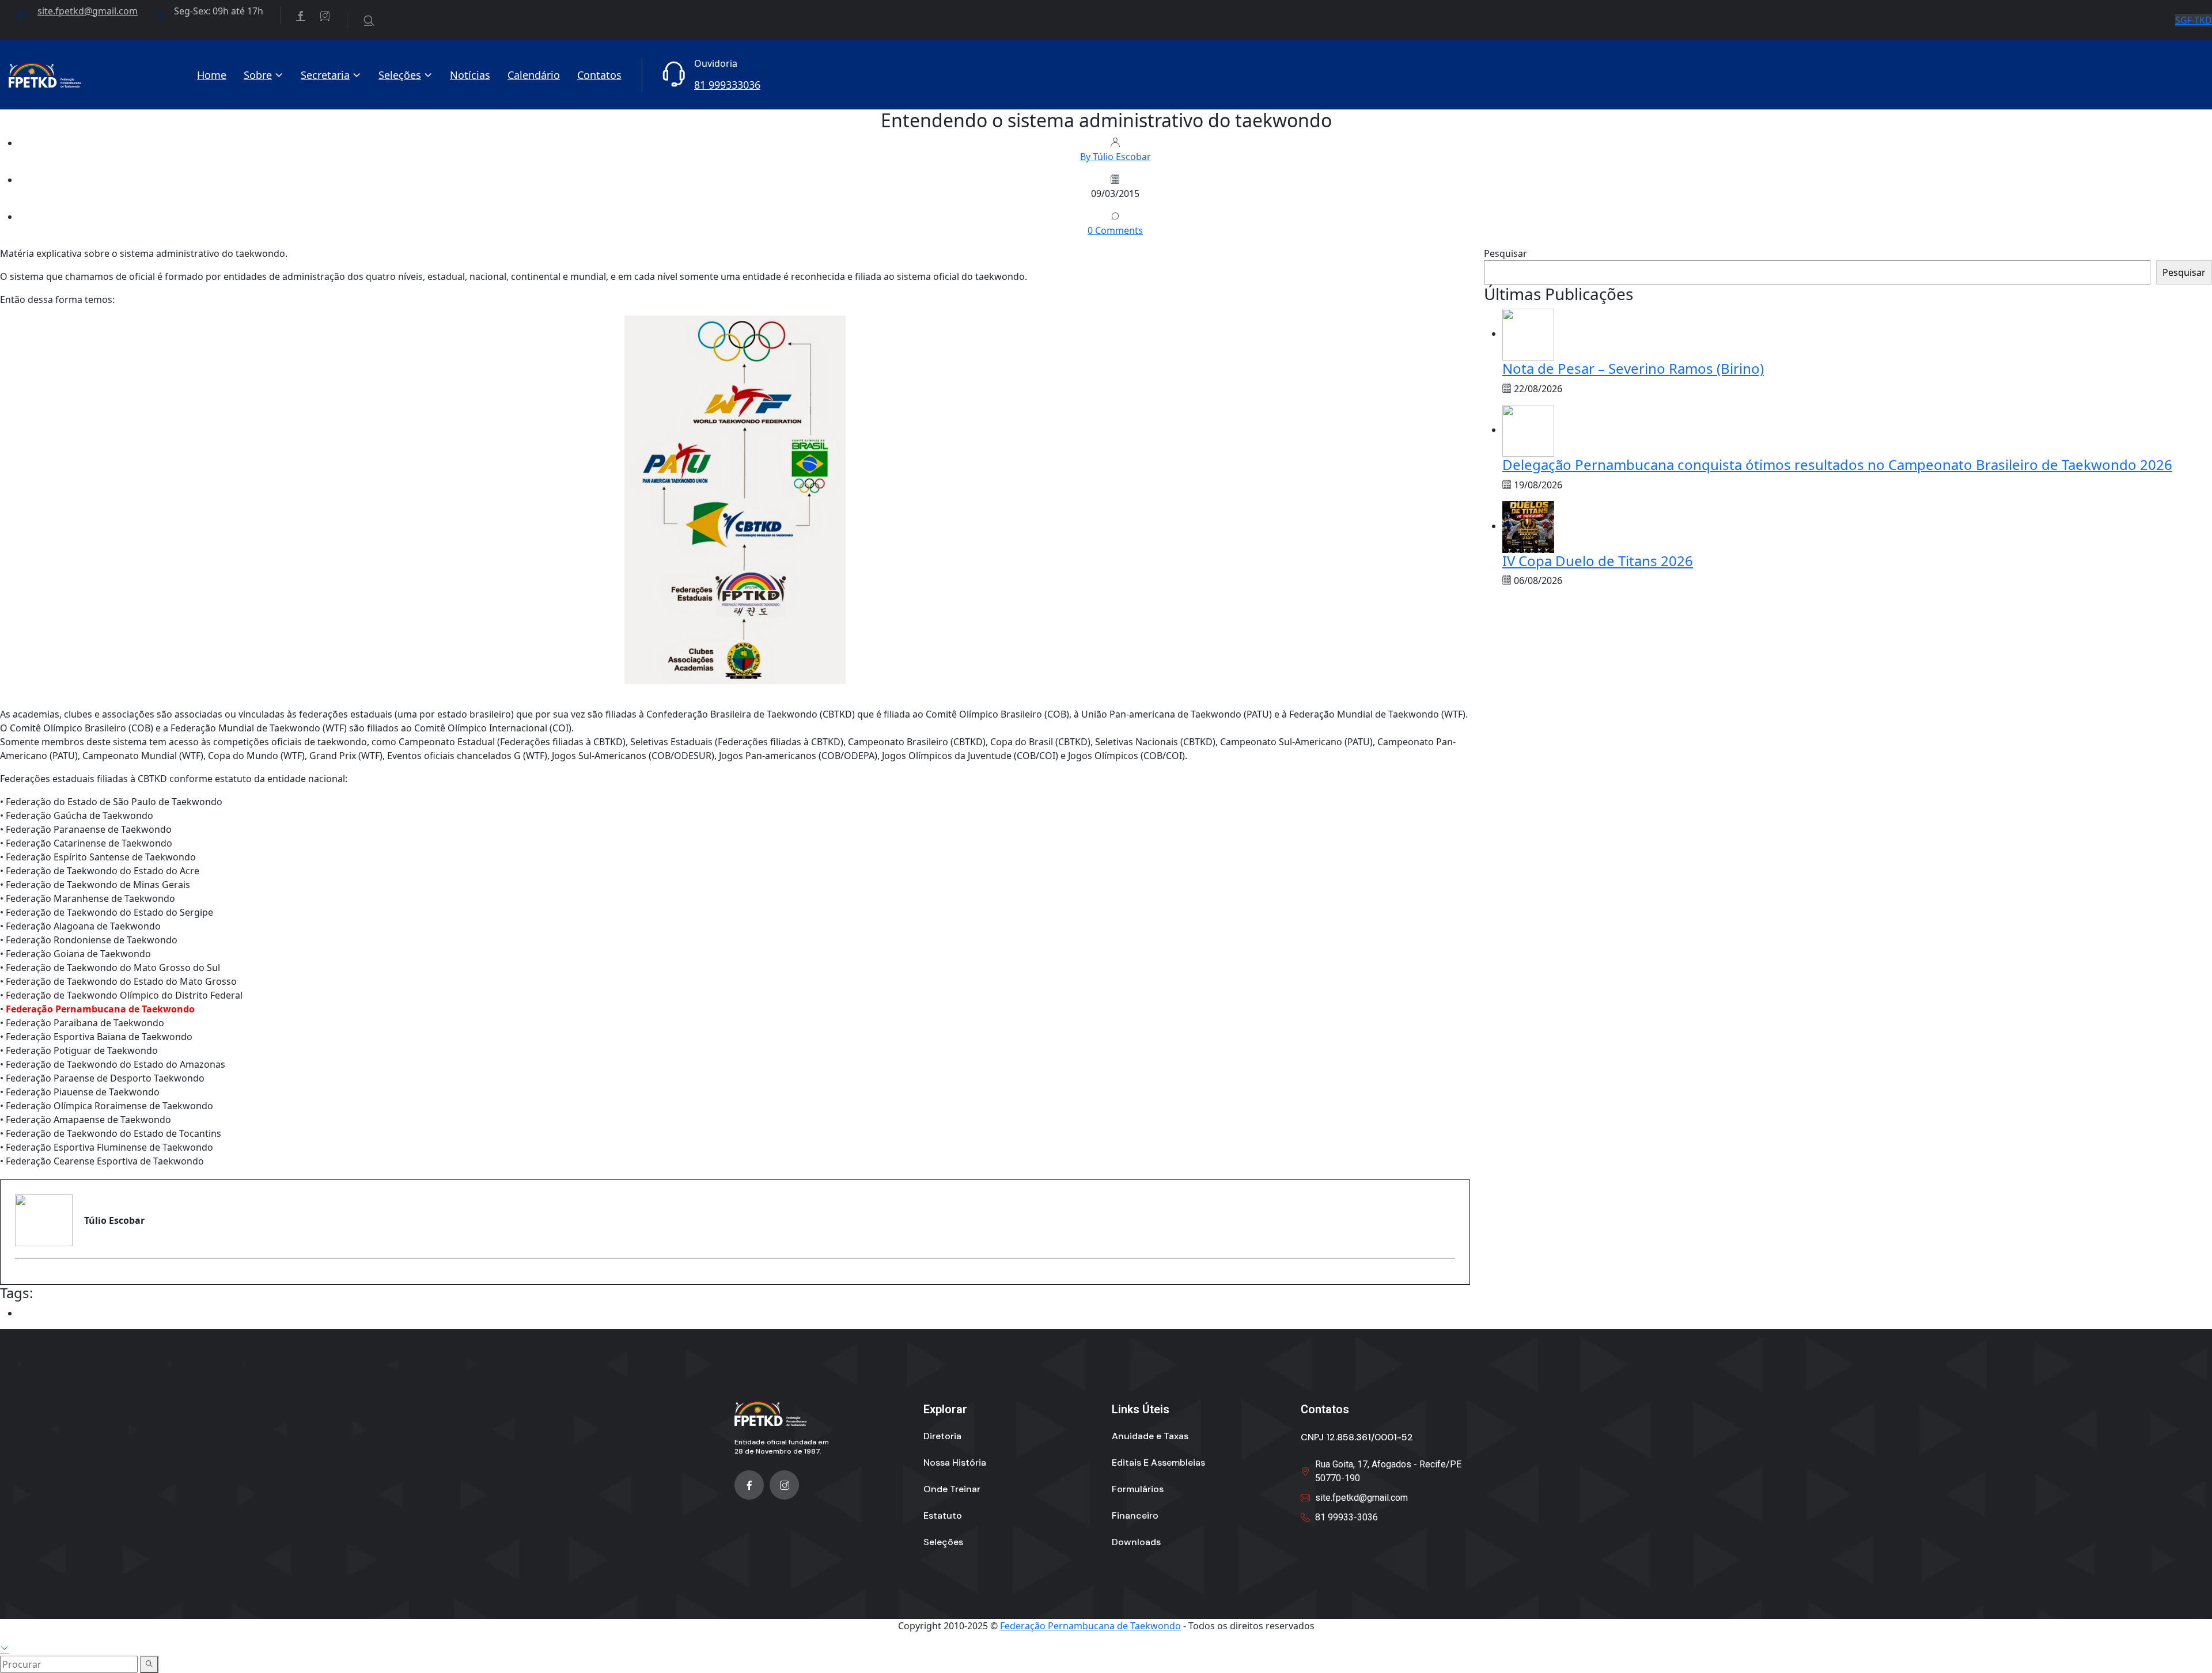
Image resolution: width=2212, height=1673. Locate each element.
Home (212, 75)
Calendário (534, 75)
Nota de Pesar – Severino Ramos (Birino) (1633, 368)
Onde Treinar (952, 1489)
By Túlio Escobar (1116, 157)
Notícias (470, 75)
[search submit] (149, 1664)
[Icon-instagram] (784, 1485)
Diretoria (942, 1436)
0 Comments (1115, 230)
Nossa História (955, 1463)
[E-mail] (22, 1278)
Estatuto (943, 1515)
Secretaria (325, 75)
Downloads (1136, 1542)
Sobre (258, 75)
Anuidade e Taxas (1150, 1436)
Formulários (1138, 1489)
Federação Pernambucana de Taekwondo (1090, 1626)
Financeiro (1135, 1515)
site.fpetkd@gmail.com (88, 11)
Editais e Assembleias (1158, 1463)
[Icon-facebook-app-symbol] (749, 1485)
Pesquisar (1505, 253)
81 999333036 (727, 85)
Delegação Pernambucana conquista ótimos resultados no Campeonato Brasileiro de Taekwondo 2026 (1837, 464)
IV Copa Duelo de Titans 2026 (1598, 561)
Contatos (599, 75)
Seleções (400, 75)
